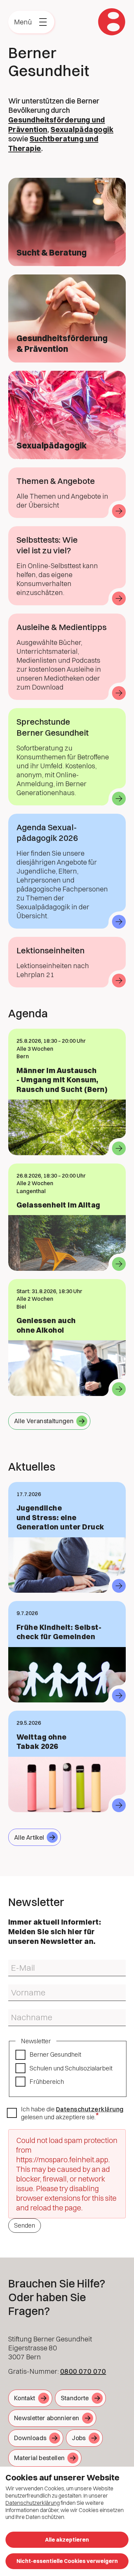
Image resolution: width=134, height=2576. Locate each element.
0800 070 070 (83, 2371)
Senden (25, 2225)
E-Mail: (15, 1962)
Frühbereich (47, 2082)
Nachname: (20, 2012)
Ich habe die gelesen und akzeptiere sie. (72, 2113)
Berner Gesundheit (55, 2054)
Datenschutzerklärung (90, 2109)
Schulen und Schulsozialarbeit (71, 2068)
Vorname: (18, 1987)
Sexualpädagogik (82, 129)
